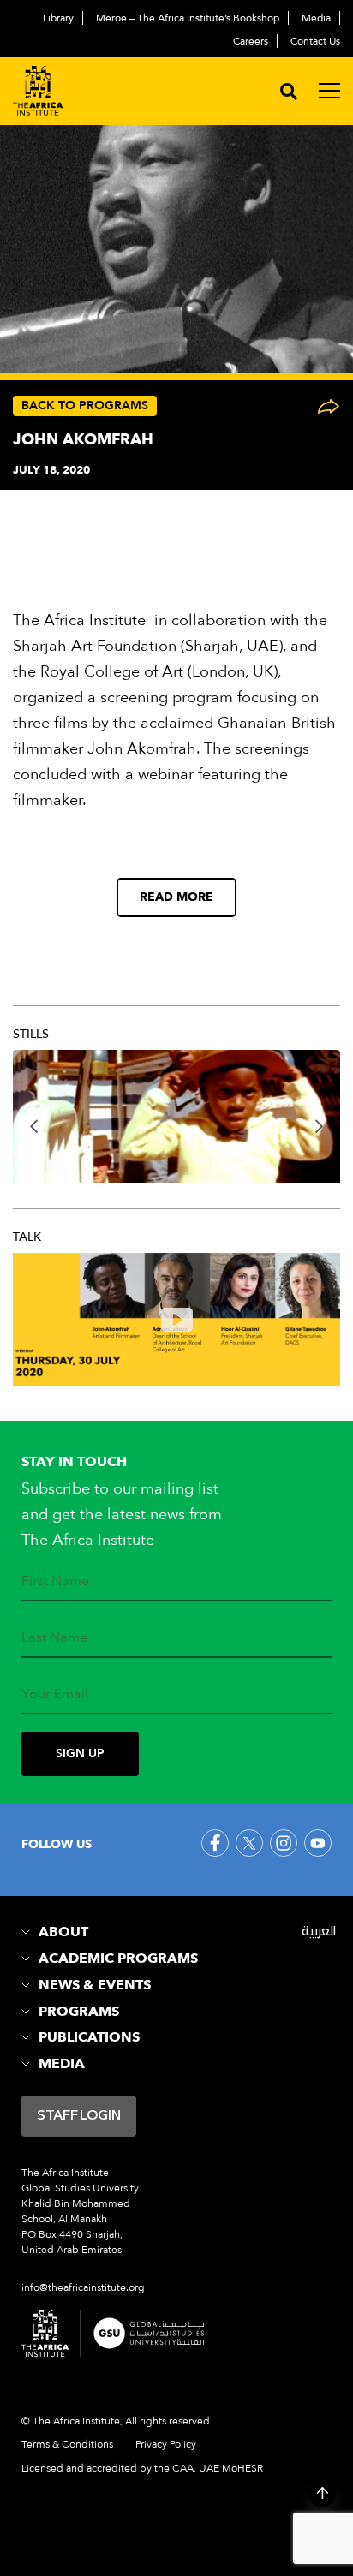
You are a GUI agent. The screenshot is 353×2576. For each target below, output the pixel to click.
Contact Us (315, 41)
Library (58, 18)
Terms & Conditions (67, 2444)
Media (316, 18)
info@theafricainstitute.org (83, 2287)
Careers (251, 41)
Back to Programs (85, 405)
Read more (176, 897)
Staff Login (79, 2116)
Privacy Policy (166, 2444)
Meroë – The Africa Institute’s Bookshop (188, 18)
